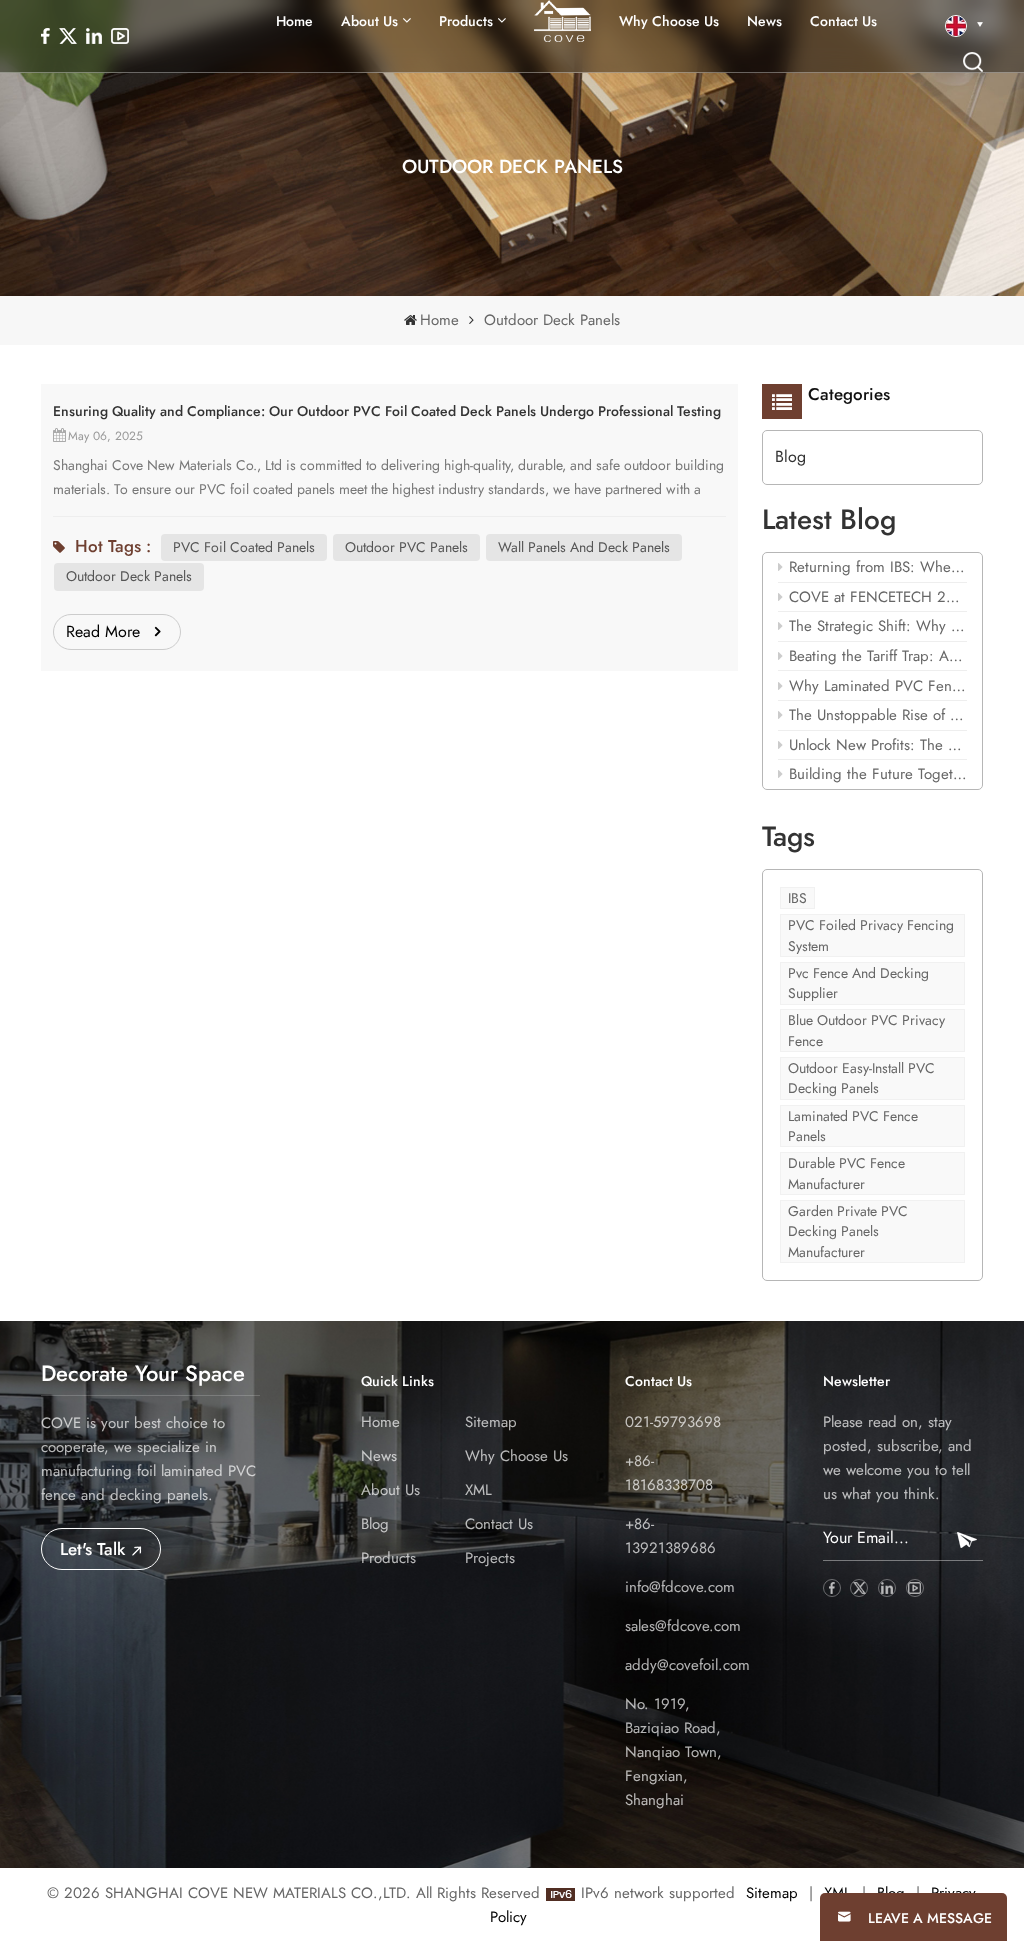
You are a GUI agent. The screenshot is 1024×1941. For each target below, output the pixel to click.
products (466, 21)
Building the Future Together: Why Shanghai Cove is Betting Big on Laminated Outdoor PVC (878, 774)
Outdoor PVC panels (406, 547)
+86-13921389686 (670, 1536)
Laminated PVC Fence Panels (853, 1126)
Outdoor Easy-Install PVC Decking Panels (861, 1078)
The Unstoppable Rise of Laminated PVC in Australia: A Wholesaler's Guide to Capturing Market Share (878, 715)
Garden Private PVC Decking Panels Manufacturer (848, 1231)
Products (388, 1558)
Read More (103, 631)
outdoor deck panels (129, 576)
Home (294, 21)
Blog (790, 456)
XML (478, 1490)
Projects (490, 1558)
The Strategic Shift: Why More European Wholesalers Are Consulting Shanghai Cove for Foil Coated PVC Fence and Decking (878, 626)
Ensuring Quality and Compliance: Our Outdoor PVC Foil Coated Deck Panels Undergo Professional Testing (387, 411)
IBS (797, 898)
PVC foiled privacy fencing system (871, 935)
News (764, 21)
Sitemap (491, 1422)
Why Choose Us (669, 21)
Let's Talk (95, 1549)
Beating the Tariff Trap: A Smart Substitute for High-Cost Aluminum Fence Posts (878, 656)
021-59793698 (673, 1422)
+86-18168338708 (669, 1473)
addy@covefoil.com (687, 1665)
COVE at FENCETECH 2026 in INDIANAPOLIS (878, 597)
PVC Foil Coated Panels (244, 547)
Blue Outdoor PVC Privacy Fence (866, 1030)
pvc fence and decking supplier (858, 983)
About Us (369, 21)
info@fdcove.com (680, 1587)
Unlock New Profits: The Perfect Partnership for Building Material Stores (878, 745)
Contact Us (843, 21)
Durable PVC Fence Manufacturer (846, 1173)
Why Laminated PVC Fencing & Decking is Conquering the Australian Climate (878, 686)
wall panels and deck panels (584, 547)
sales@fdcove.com (683, 1626)
